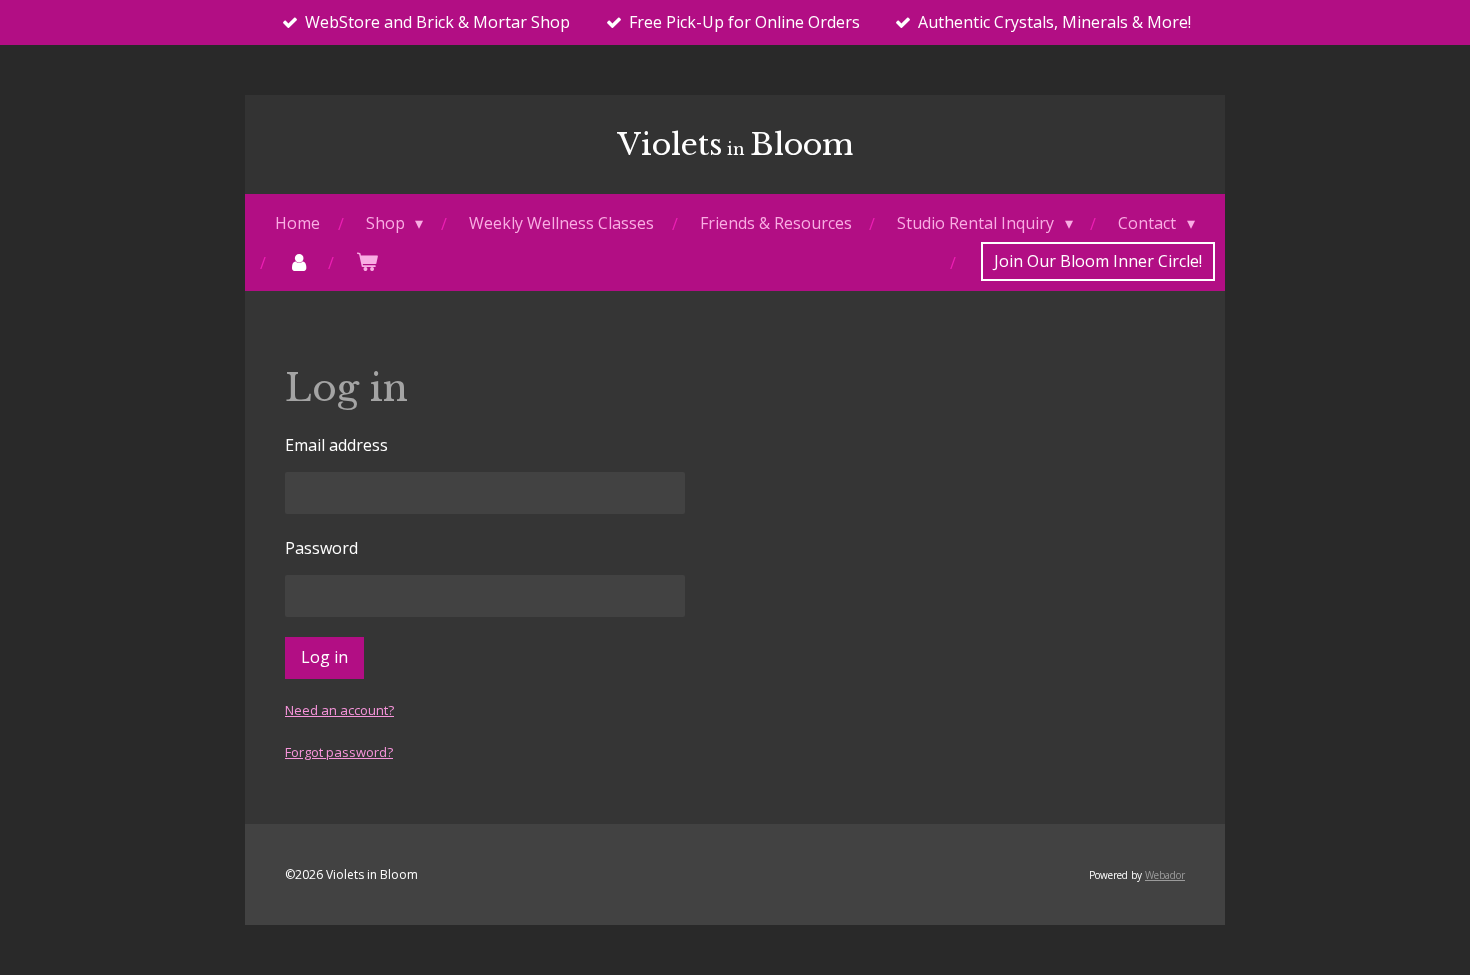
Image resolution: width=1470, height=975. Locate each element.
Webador (1165, 875)
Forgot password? (339, 752)
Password (321, 548)
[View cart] (367, 261)
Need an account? (339, 710)
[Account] (299, 261)
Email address (336, 445)
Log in (324, 657)
